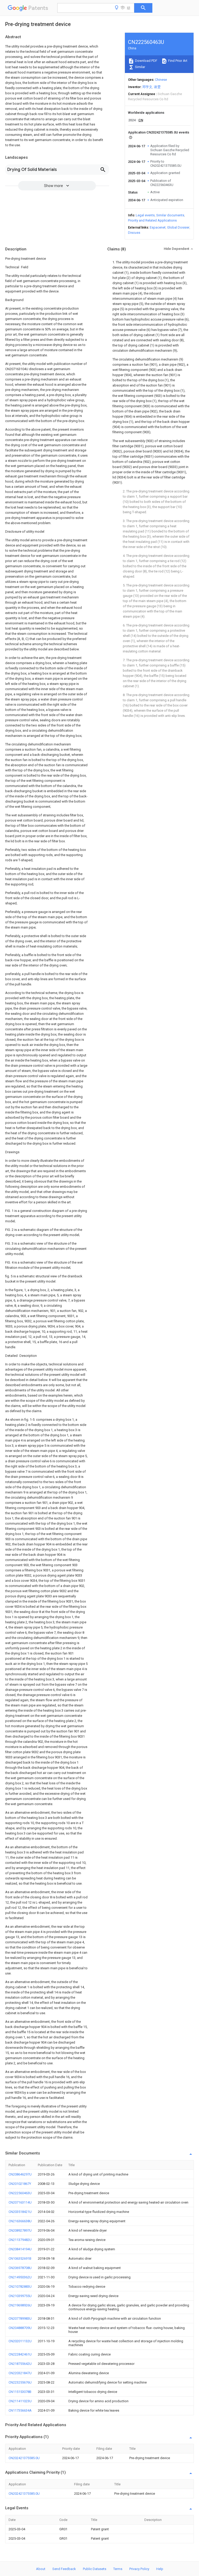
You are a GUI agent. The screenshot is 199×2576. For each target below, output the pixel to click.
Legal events (145, 215)
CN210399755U (20, 2296)
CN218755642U (20, 2364)
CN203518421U (20, 2212)
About (41, 2569)
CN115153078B (20, 2392)
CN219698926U (20, 2305)
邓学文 (147, 87)
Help (160, 2569)
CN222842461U (20, 2354)
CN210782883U (20, 2287)
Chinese (161, 80)
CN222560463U (20, 2193)
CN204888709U (20, 2328)
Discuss (134, 233)
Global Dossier (178, 227)
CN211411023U (20, 2401)
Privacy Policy (139, 2569)
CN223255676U (20, 2382)
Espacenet (158, 227)
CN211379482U (20, 2240)
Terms (118, 2569)
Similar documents (170, 215)
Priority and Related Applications (152, 220)
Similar (140, 67)
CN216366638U (20, 2221)
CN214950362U (20, 2277)
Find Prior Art (177, 61)
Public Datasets (95, 2569)
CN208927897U (20, 2230)
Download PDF (146, 61)
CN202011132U (20, 2341)
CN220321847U (20, 2373)
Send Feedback (64, 2569)
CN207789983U (20, 2318)
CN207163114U (20, 2202)
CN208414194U (20, 2249)
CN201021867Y (20, 2184)
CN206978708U (20, 2268)
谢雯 (157, 87)
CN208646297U (20, 2174)
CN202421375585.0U (24, 2458)
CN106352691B (20, 2258)
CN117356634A (20, 2410)
